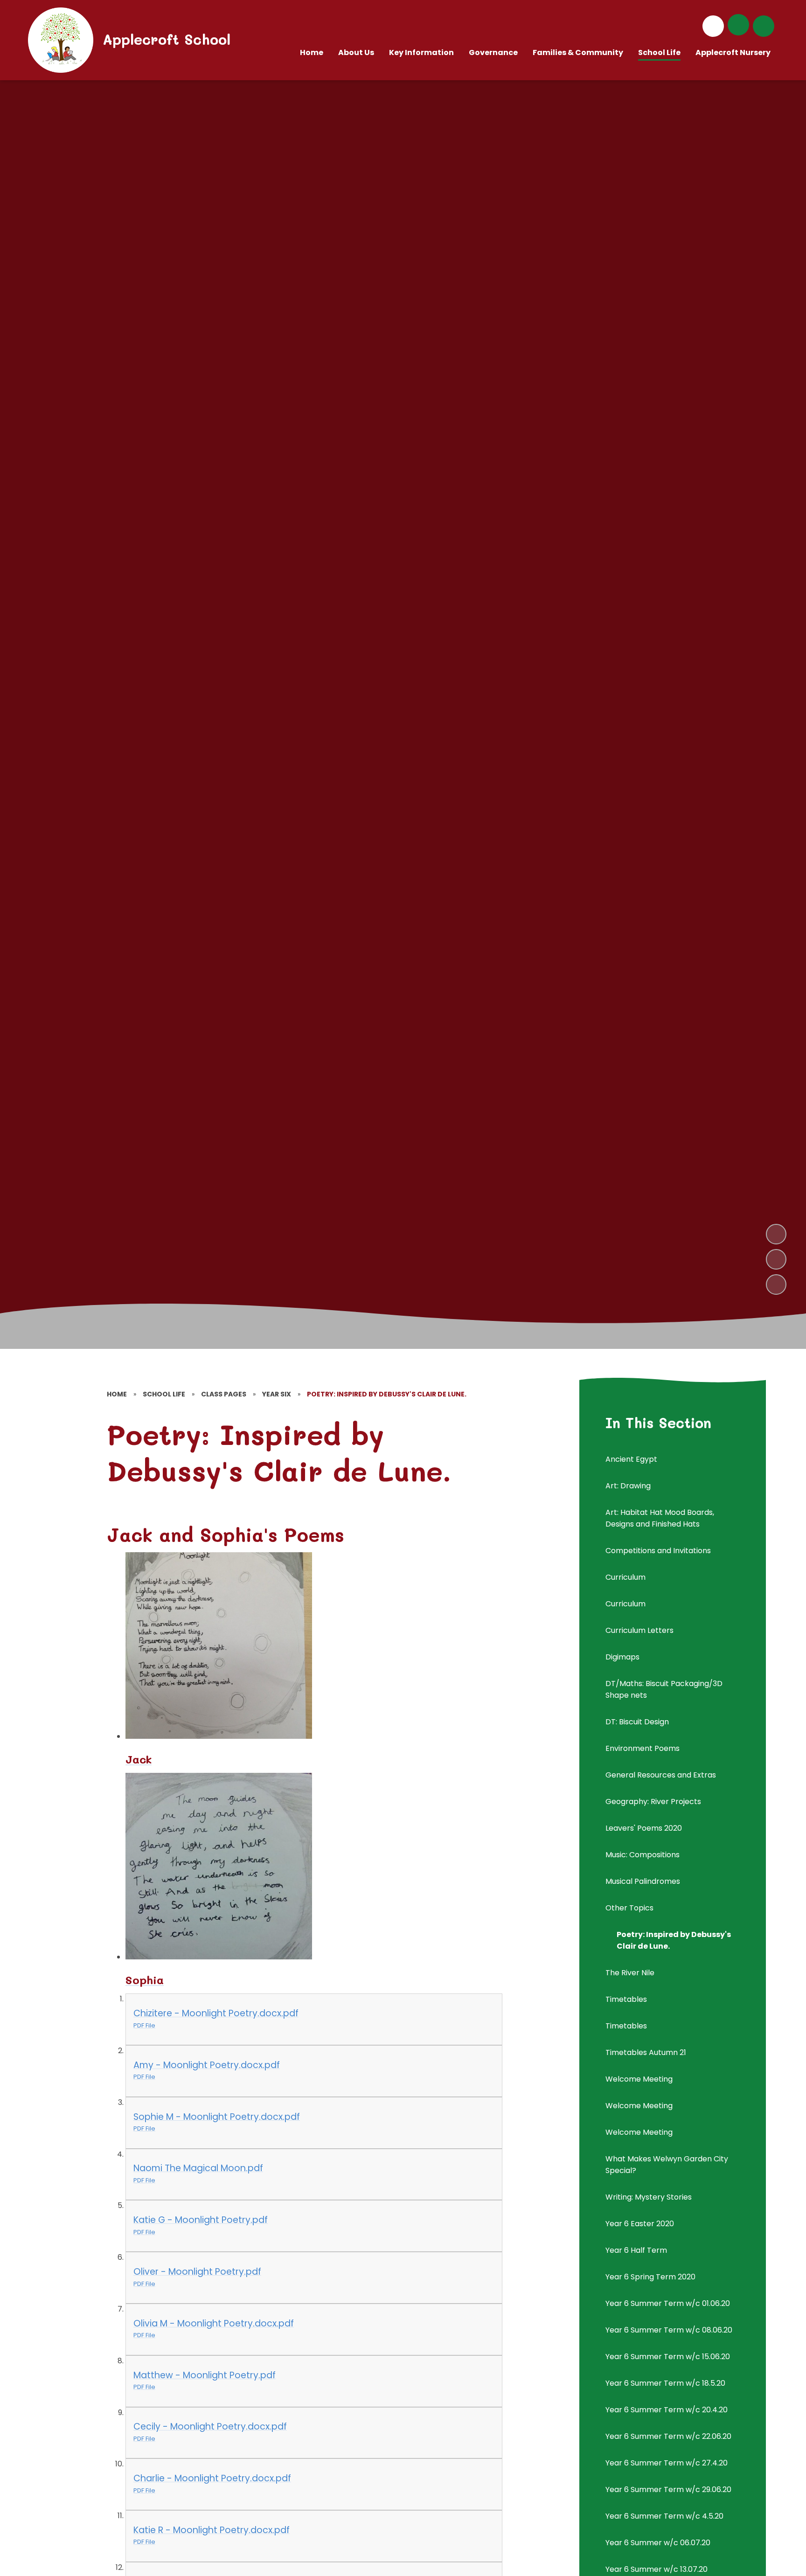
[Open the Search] (764, 26)
